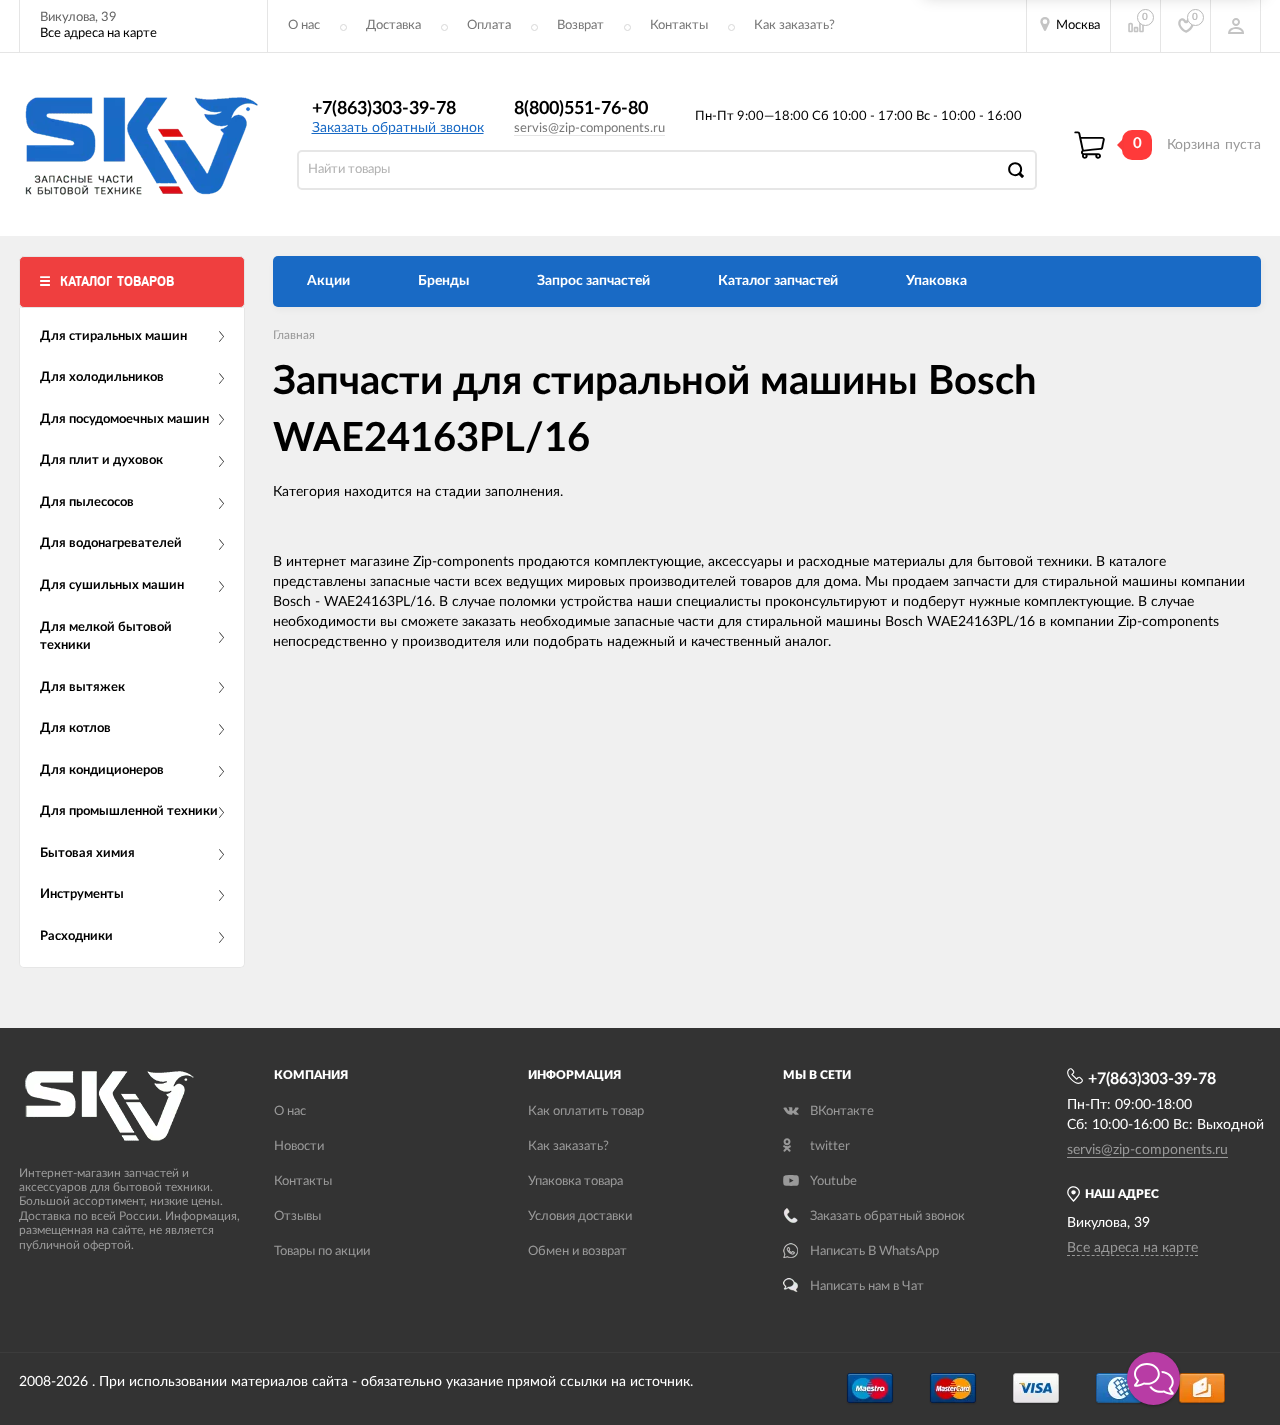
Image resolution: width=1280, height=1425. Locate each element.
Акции (328, 281)
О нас (304, 25)
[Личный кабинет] (1236, 26)
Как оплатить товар (586, 1111)
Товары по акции (322, 1251)
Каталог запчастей (778, 281)
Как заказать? (794, 25)
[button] (1153, 1378)
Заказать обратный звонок (398, 128)
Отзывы (297, 1216)
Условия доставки (580, 1216)
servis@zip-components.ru (589, 128)
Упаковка (936, 281)
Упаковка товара (575, 1181)
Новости (299, 1146)
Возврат (580, 25)
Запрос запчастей (593, 281)
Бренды (443, 281)
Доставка (393, 25)
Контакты (679, 25)
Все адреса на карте (98, 33)
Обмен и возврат (577, 1251)
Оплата (489, 25)
